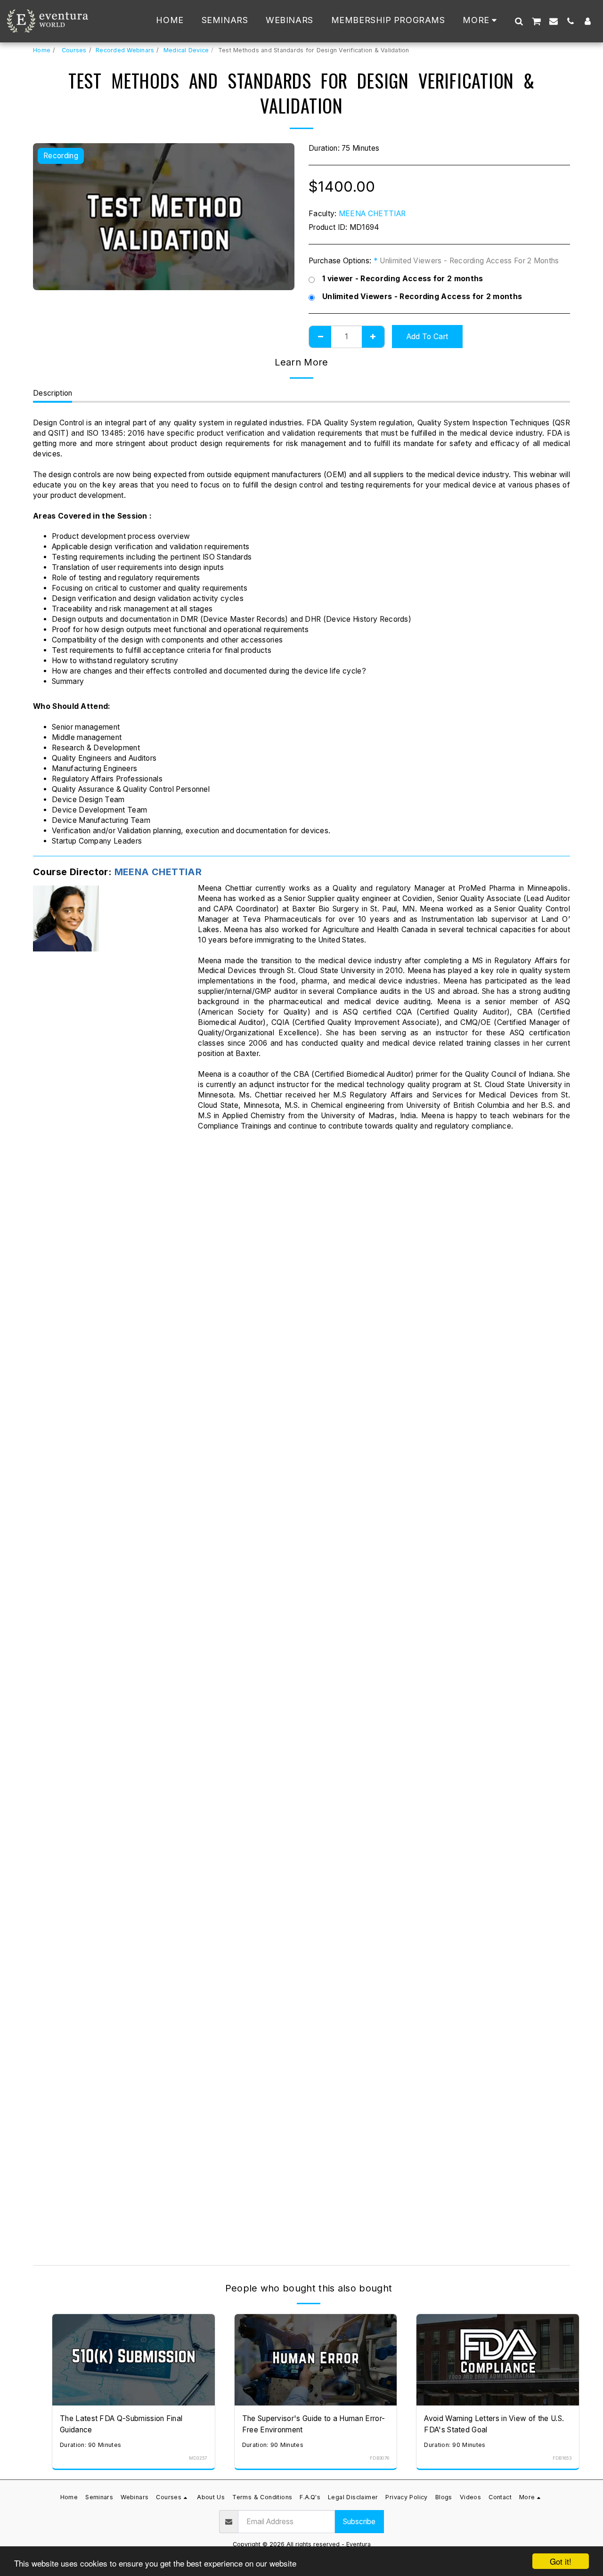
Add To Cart (136, 2401)
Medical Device (186, 50)
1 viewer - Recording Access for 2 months (403, 279)
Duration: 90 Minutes (90, 2445)
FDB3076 (379, 2458)
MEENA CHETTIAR (372, 214)
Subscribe (359, 2522)
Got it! (561, 2561)
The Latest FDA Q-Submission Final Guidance (121, 2424)
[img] (134, 2360)
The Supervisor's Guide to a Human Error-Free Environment (314, 2424)
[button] (519, 21)
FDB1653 (562, 2458)
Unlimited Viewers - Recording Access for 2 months (422, 297)
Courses (73, 50)
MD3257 (198, 2458)
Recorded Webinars (125, 50)
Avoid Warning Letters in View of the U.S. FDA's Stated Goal (494, 2424)
